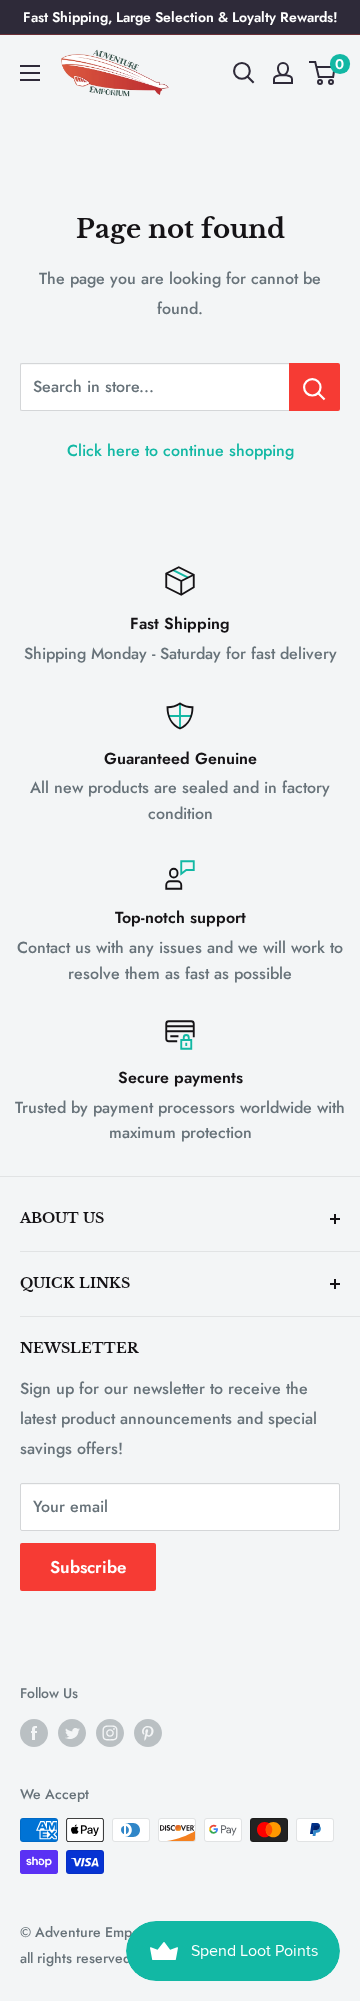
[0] (323, 73)
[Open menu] (30, 73)
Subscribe (88, 1567)
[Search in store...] (314, 387)
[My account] (283, 73)
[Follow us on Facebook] (34, 1732)
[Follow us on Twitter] (72, 1732)
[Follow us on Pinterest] (148, 1732)
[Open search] (244, 73)
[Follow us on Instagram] (110, 1732)
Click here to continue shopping (180, 450)
